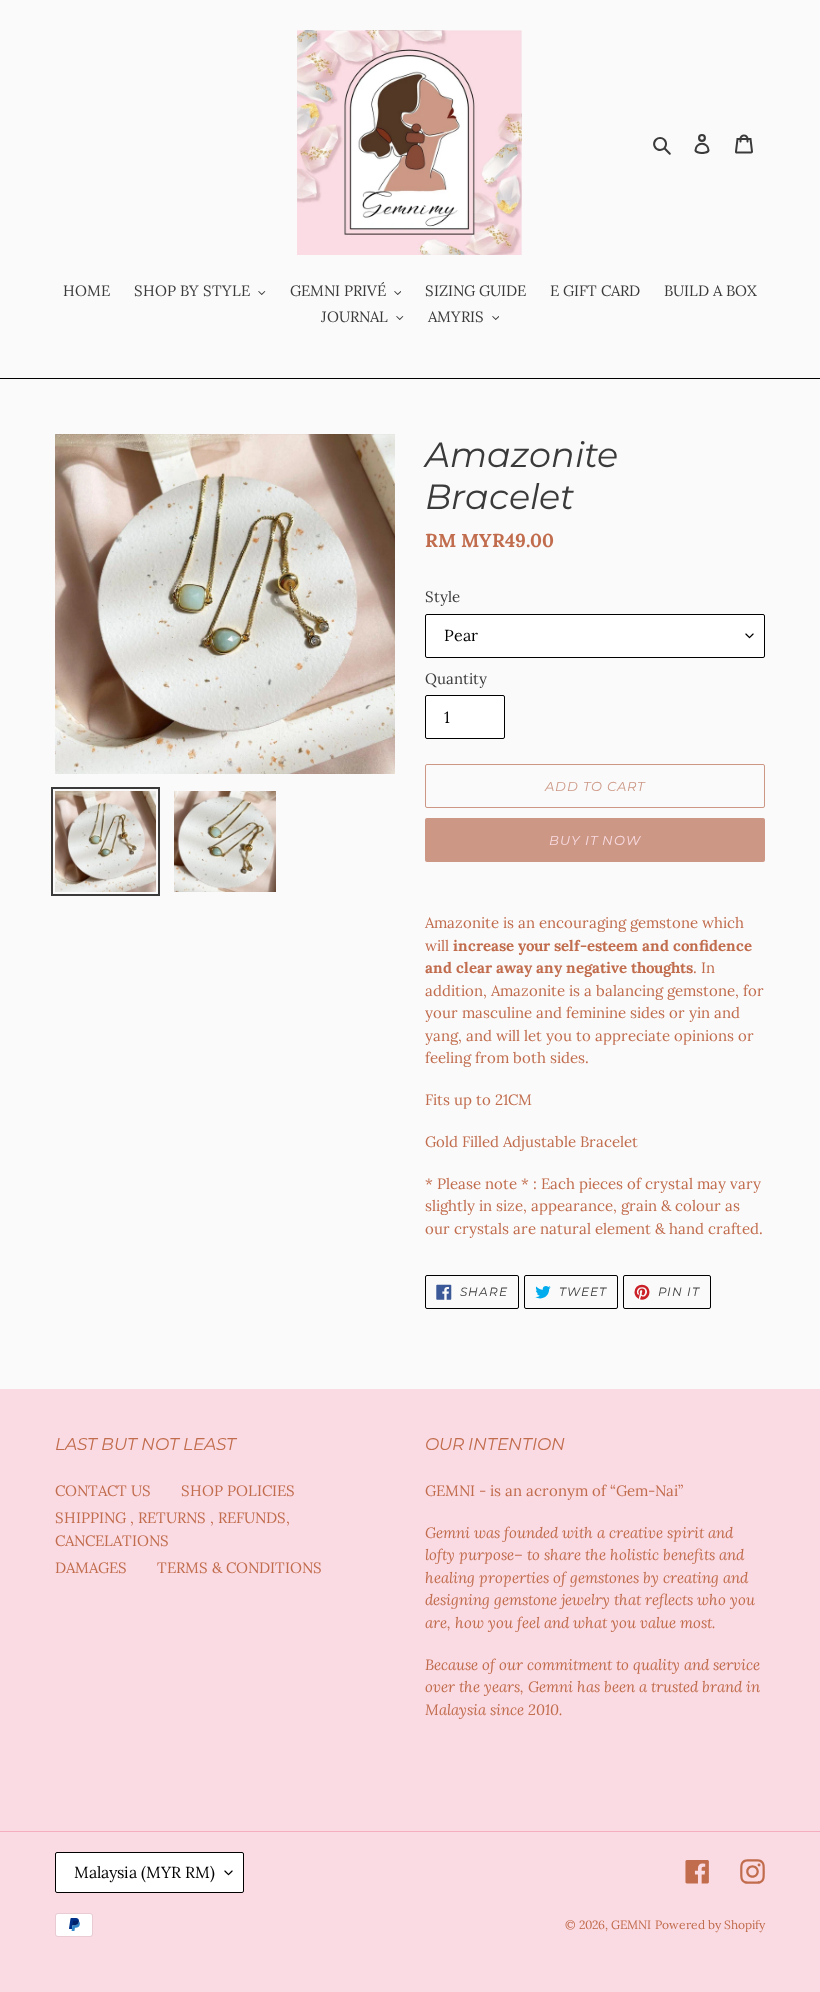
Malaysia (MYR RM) (144, 1872)
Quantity (456, 678)
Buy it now (595, 840)
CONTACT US (103, 1490)
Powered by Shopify (710, 1924)
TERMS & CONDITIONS (239, 1567)
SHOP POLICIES (238, 1490)
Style (442, 596)
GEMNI (631, 1924)
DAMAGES (91, 1567)
